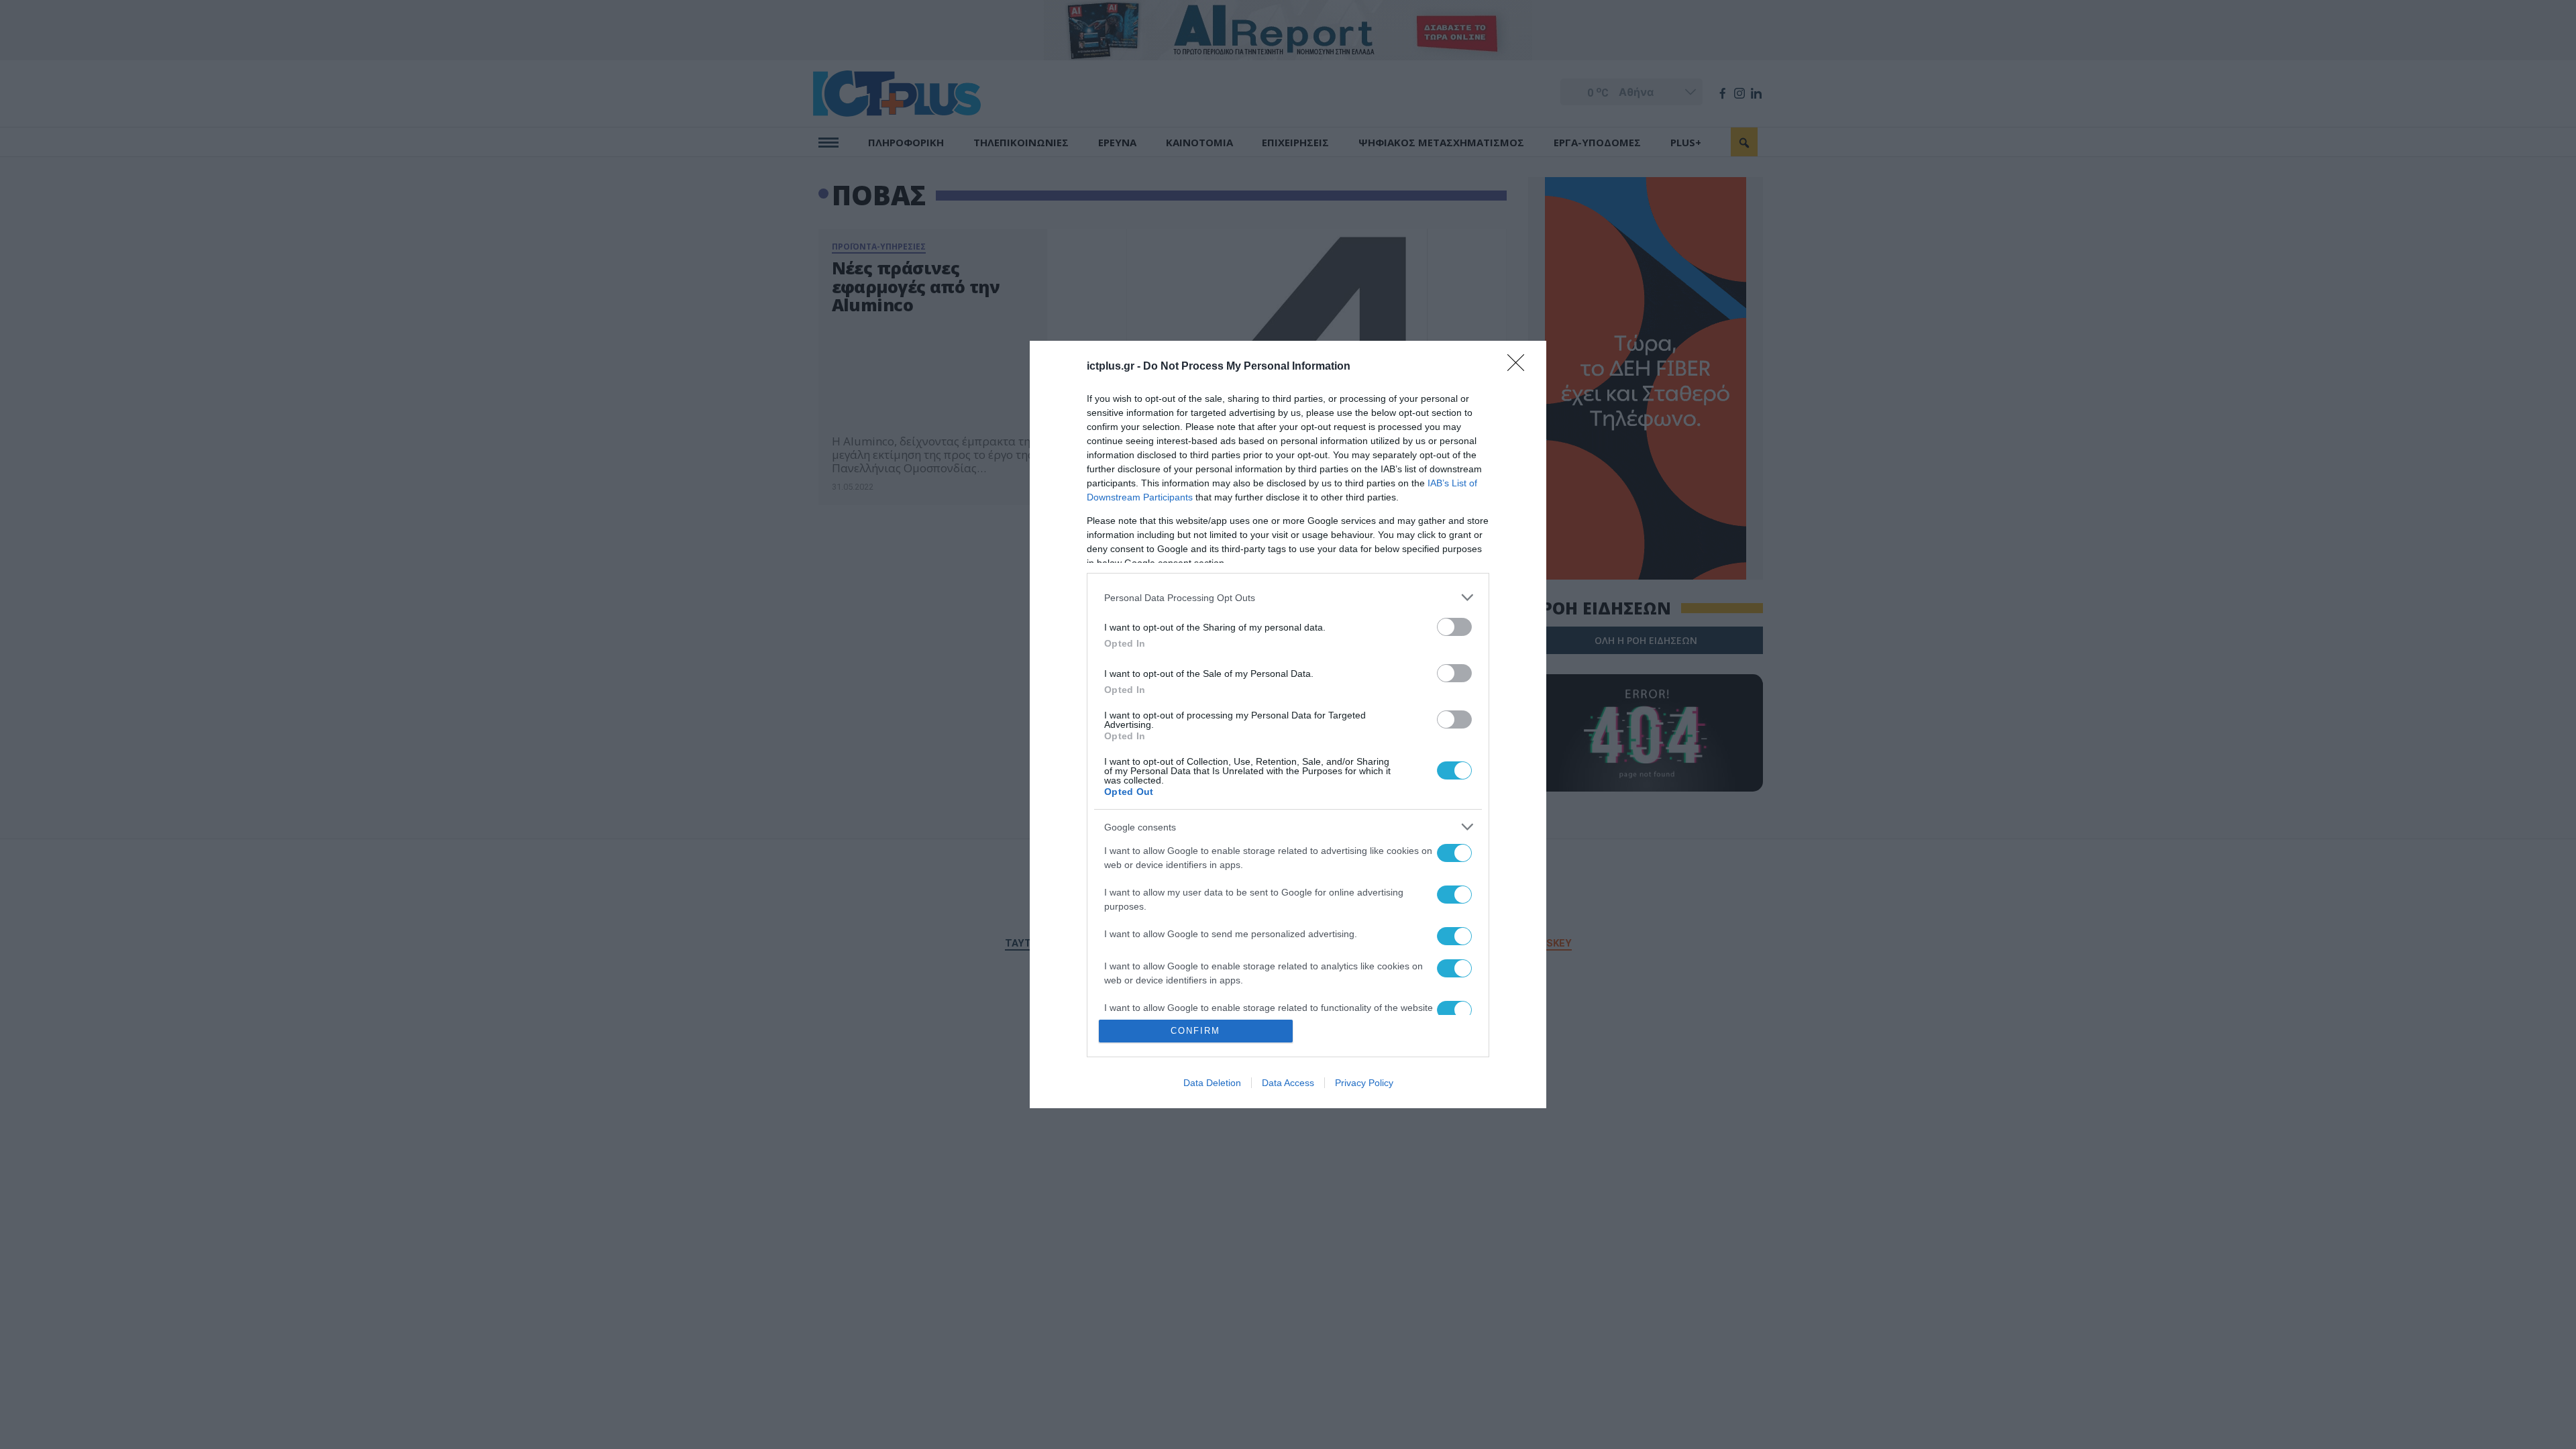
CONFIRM (1195, 1031)
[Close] (1520, 367)
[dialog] (1288, 724)
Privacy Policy (1364, 1083)
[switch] (1454, 627)
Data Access (1288, 1083)
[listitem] (1288, 597)
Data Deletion (1212, 1083)
